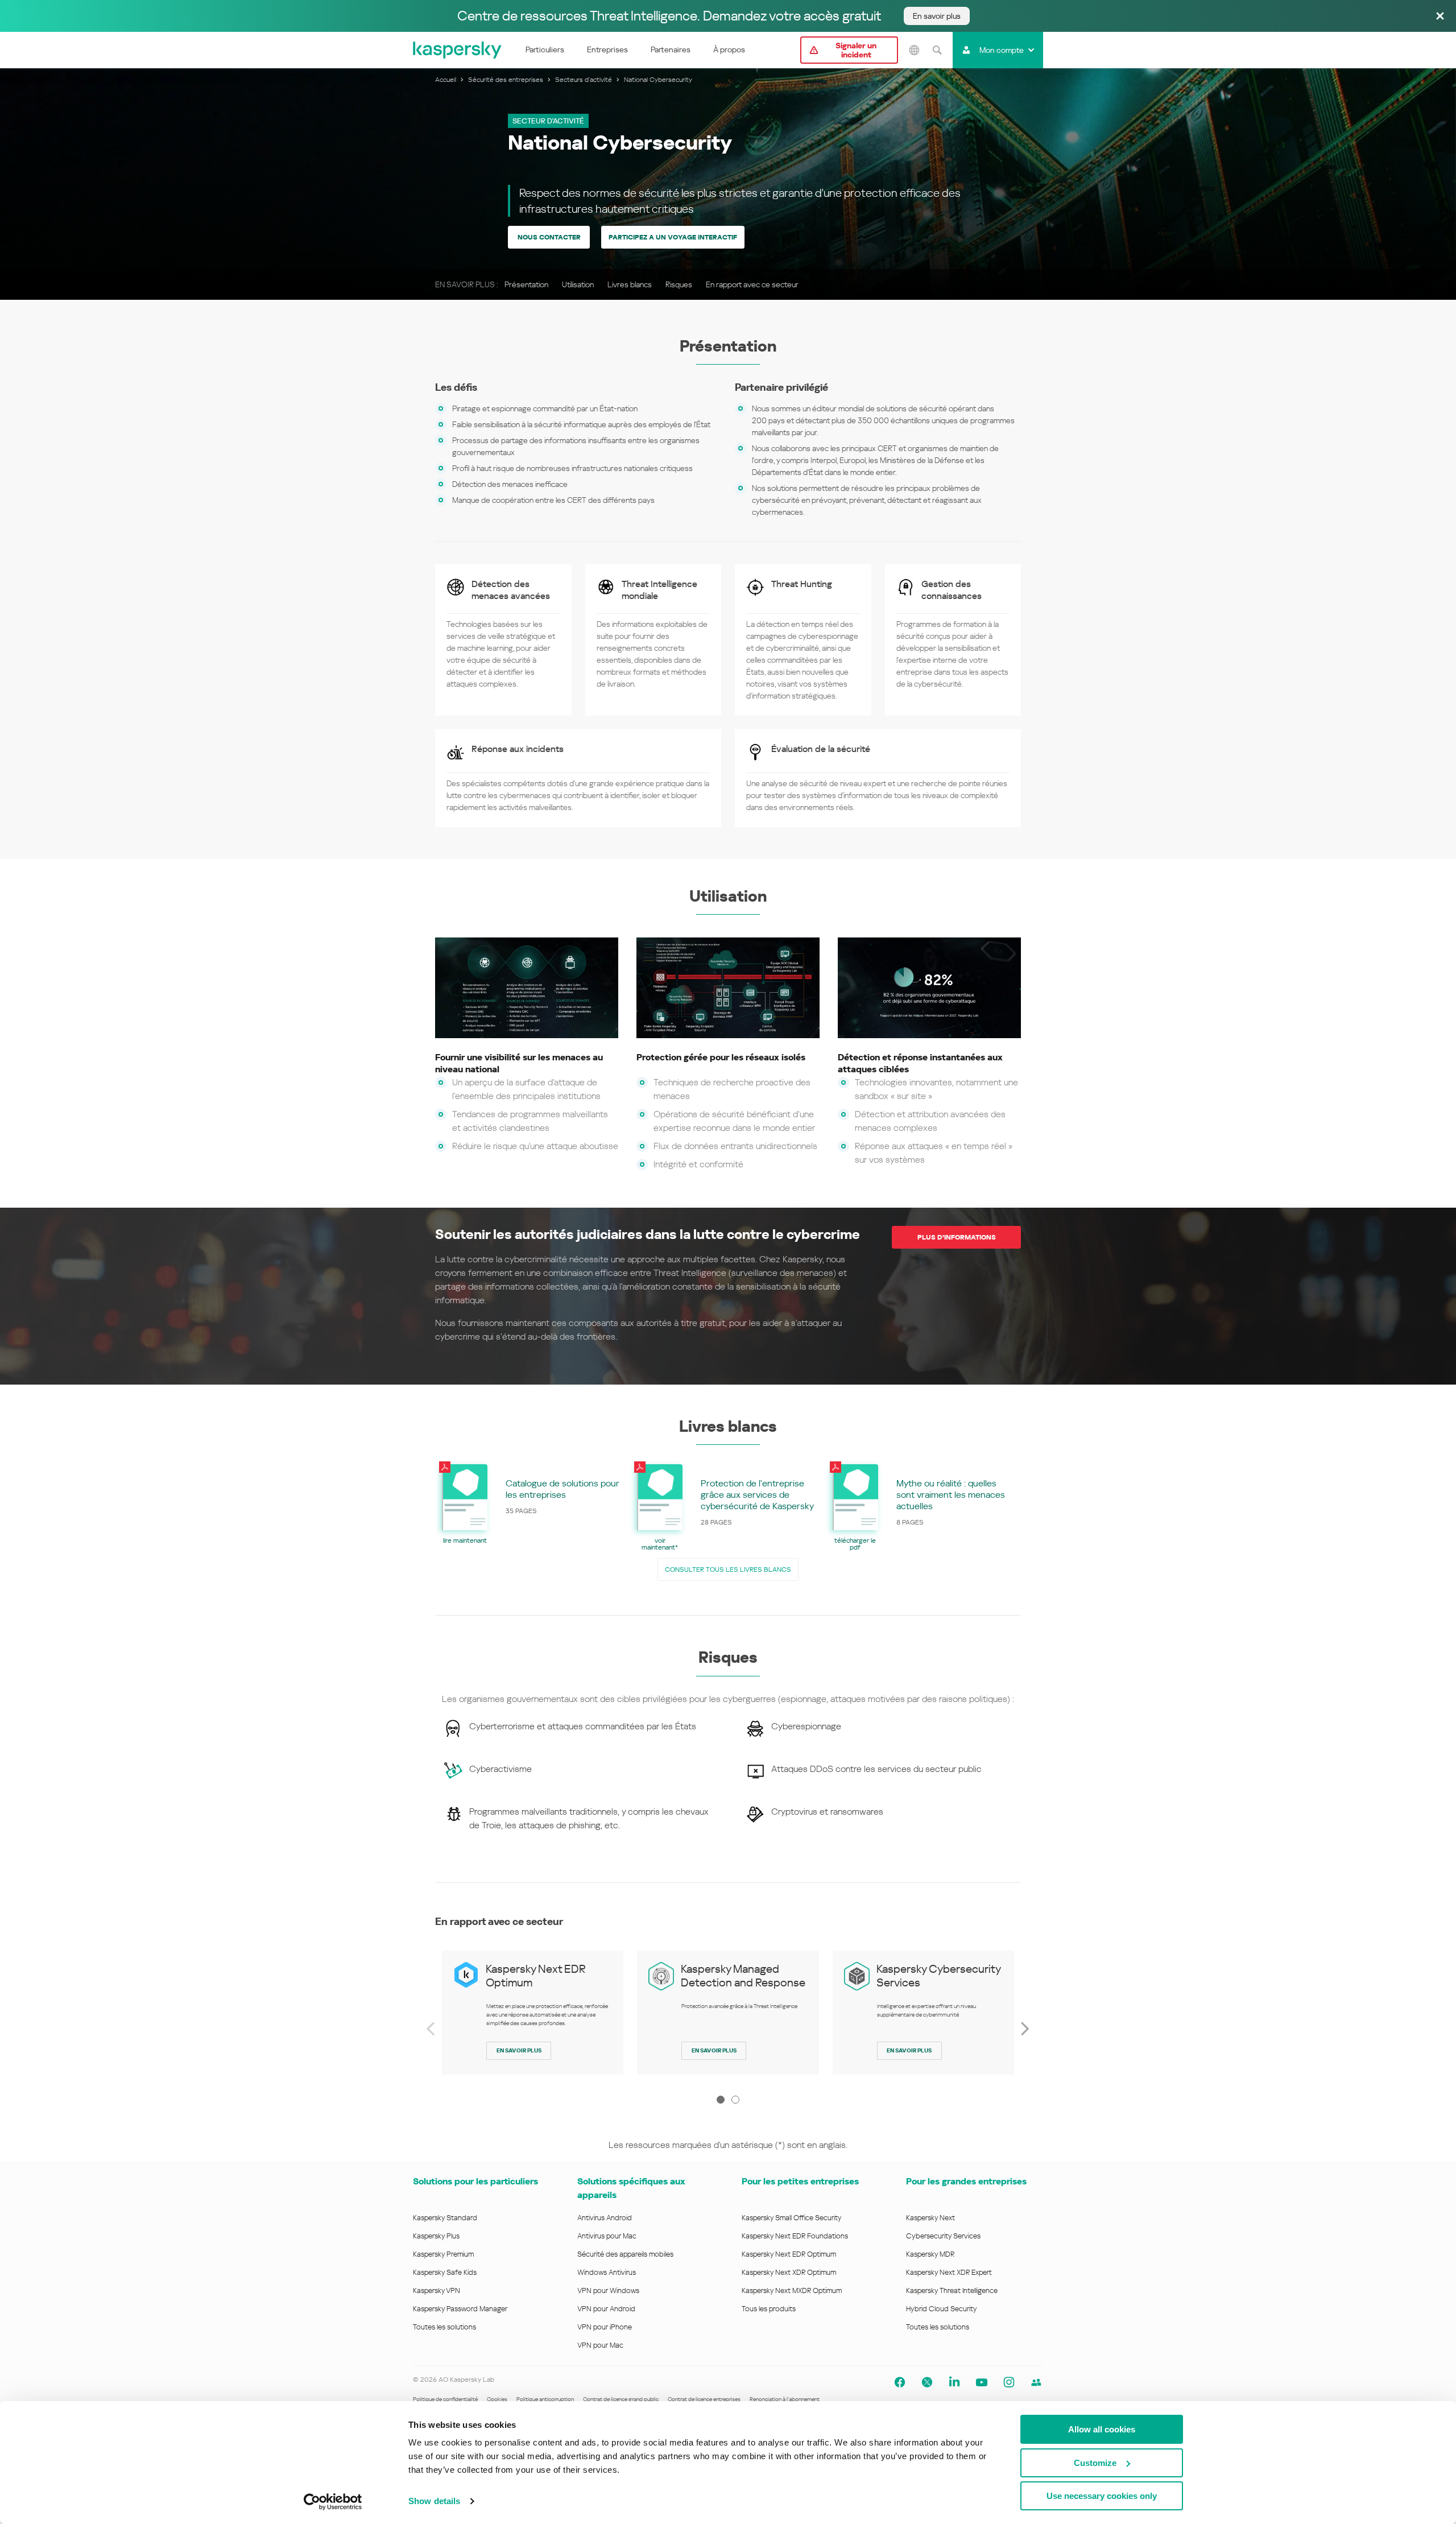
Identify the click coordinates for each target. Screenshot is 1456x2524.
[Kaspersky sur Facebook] (900, 2382)
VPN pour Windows (608, 2290)
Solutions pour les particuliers (475, 2181)
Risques (679, 284)
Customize (1095, 2463)
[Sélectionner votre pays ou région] (914, 50)
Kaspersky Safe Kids (445, 2272)
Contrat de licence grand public (621, 2399)
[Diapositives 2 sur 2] (735, 2100)
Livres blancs (630, 284)
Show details (434, 2501)
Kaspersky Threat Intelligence (952, 2290)
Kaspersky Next (930, 2218)
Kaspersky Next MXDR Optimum (792, 2290)
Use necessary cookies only (1102, 2496)
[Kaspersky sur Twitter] (927, 2382)
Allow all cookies (1102, 2429)
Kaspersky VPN (437, 2290)
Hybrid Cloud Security (942, 2309)
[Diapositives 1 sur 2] (721, 2100)
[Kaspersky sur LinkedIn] (954, 2382)
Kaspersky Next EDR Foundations (795, 2236)
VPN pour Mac (600, 2345)
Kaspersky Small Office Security (792, 2218)
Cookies (497, 2399)
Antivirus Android (605, 2218)
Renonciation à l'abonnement (785, 2399)
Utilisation (578, 284)
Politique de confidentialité (445, 2399)
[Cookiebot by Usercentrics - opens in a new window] (333, 2502)
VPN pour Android (606, 2309)
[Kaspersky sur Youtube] (982, 2382)
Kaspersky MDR (930, 2254)
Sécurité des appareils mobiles (625, 2254)
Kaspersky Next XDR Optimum (789, 2272)
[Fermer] (1440, 17)
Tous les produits (769, 2309)
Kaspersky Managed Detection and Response (743, 1976)
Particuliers (545, 49)
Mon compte (1002, 50)
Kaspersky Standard (445, 2218)
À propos (729, 49)
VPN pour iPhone (605, 2327)
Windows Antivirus (607, 2272)
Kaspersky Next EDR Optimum (789, 2254)
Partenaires (671, 49)
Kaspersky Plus (436, 2236)
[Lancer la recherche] (937, 50)
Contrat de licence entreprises (704, 2399)
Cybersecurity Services (943, 2236)
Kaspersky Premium (443, 2254)
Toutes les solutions (444, 2327)
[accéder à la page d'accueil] (458, 50)
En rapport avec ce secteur (752, 284)
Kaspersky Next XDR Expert (949, 2272)
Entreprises (607, 49)
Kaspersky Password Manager (460, 2309)
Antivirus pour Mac (607, 2236)
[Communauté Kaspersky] (1036, 2382)
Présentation (526, 284)
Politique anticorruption (545, 2399)
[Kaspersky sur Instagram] (1009, 2382)
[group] (533, 2013)
